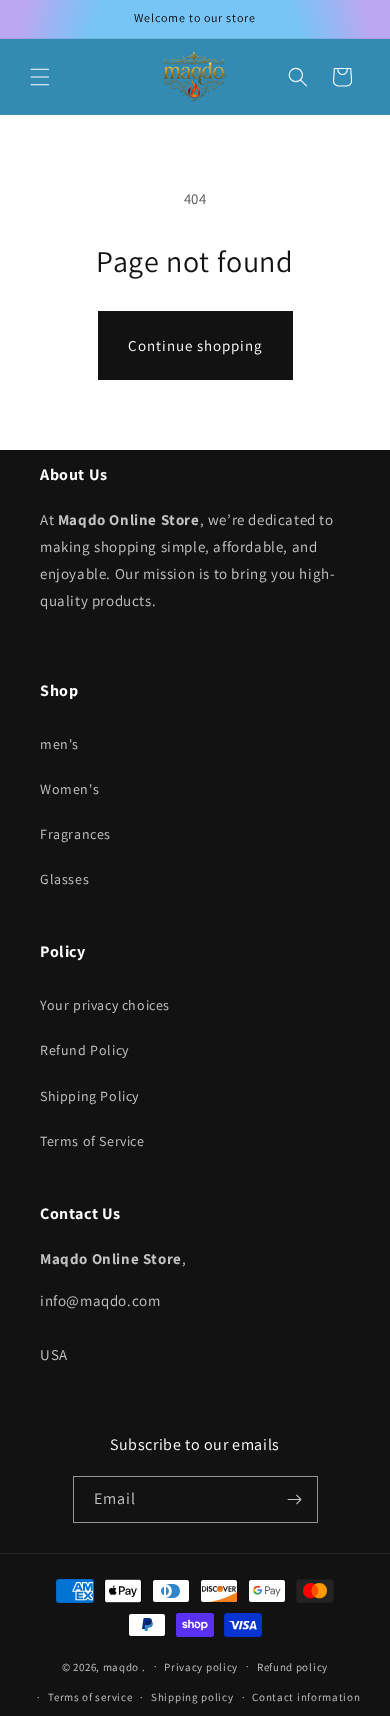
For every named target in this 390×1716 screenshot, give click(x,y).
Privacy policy (201, 1667)
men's (59, 744)
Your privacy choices (105, 1005)
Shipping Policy (89, 1096)
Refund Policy (84, 1050)
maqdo (121, 1666)
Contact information (306, 1697)
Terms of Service (92, 1141)
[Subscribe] (295, 1499)
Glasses (64, 879)
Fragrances (75, 834)
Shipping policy (192, 1697)
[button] (40, 77)
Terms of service (90, 1697)
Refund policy (292, 1667)
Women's (69, 789)
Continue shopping (195, 345)
